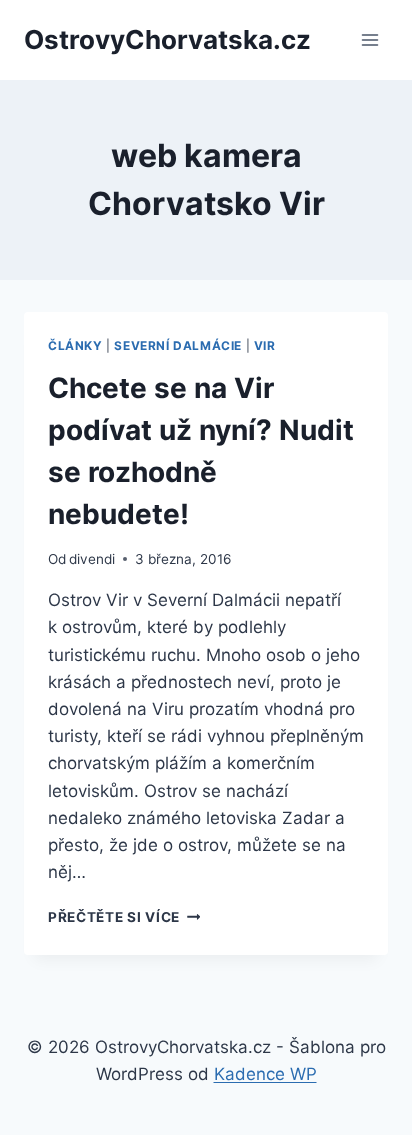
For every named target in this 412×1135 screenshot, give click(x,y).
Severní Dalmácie (178, 345)
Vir (265, 345)
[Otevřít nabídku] (369, 39)
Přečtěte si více (124, 917)
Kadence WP (265, 1074)
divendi (92, 559)
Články (75, 345)
